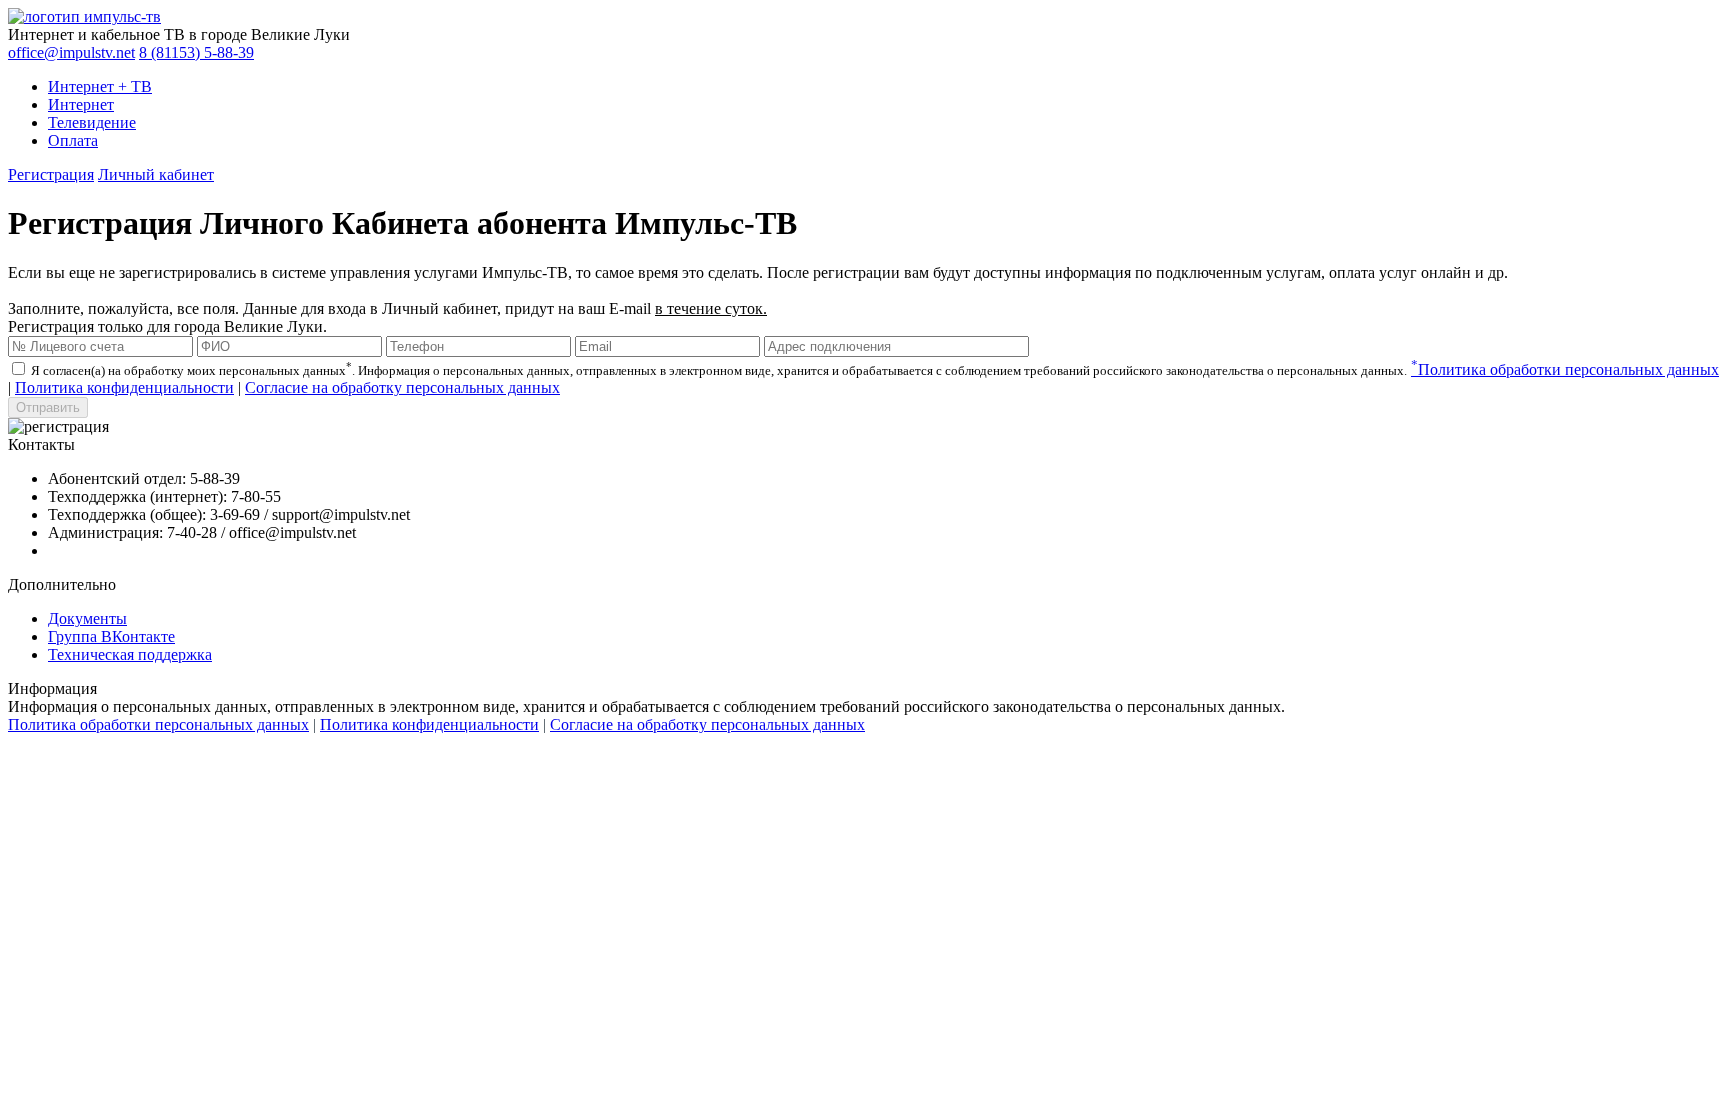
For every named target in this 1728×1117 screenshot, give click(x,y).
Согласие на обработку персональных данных (402, 387)
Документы (87, 618)
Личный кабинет (156, 174)
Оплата (73, 140)
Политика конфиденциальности (124, 387)
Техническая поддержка (130, 654)
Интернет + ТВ (100, 86)
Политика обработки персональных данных (1565, 369)
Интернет (81, 104)
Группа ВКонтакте (111, 636)
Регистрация (51, 174)
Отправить (48, 407)
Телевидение (92, 122)
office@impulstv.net (71, 52)
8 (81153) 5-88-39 (196, 52)
